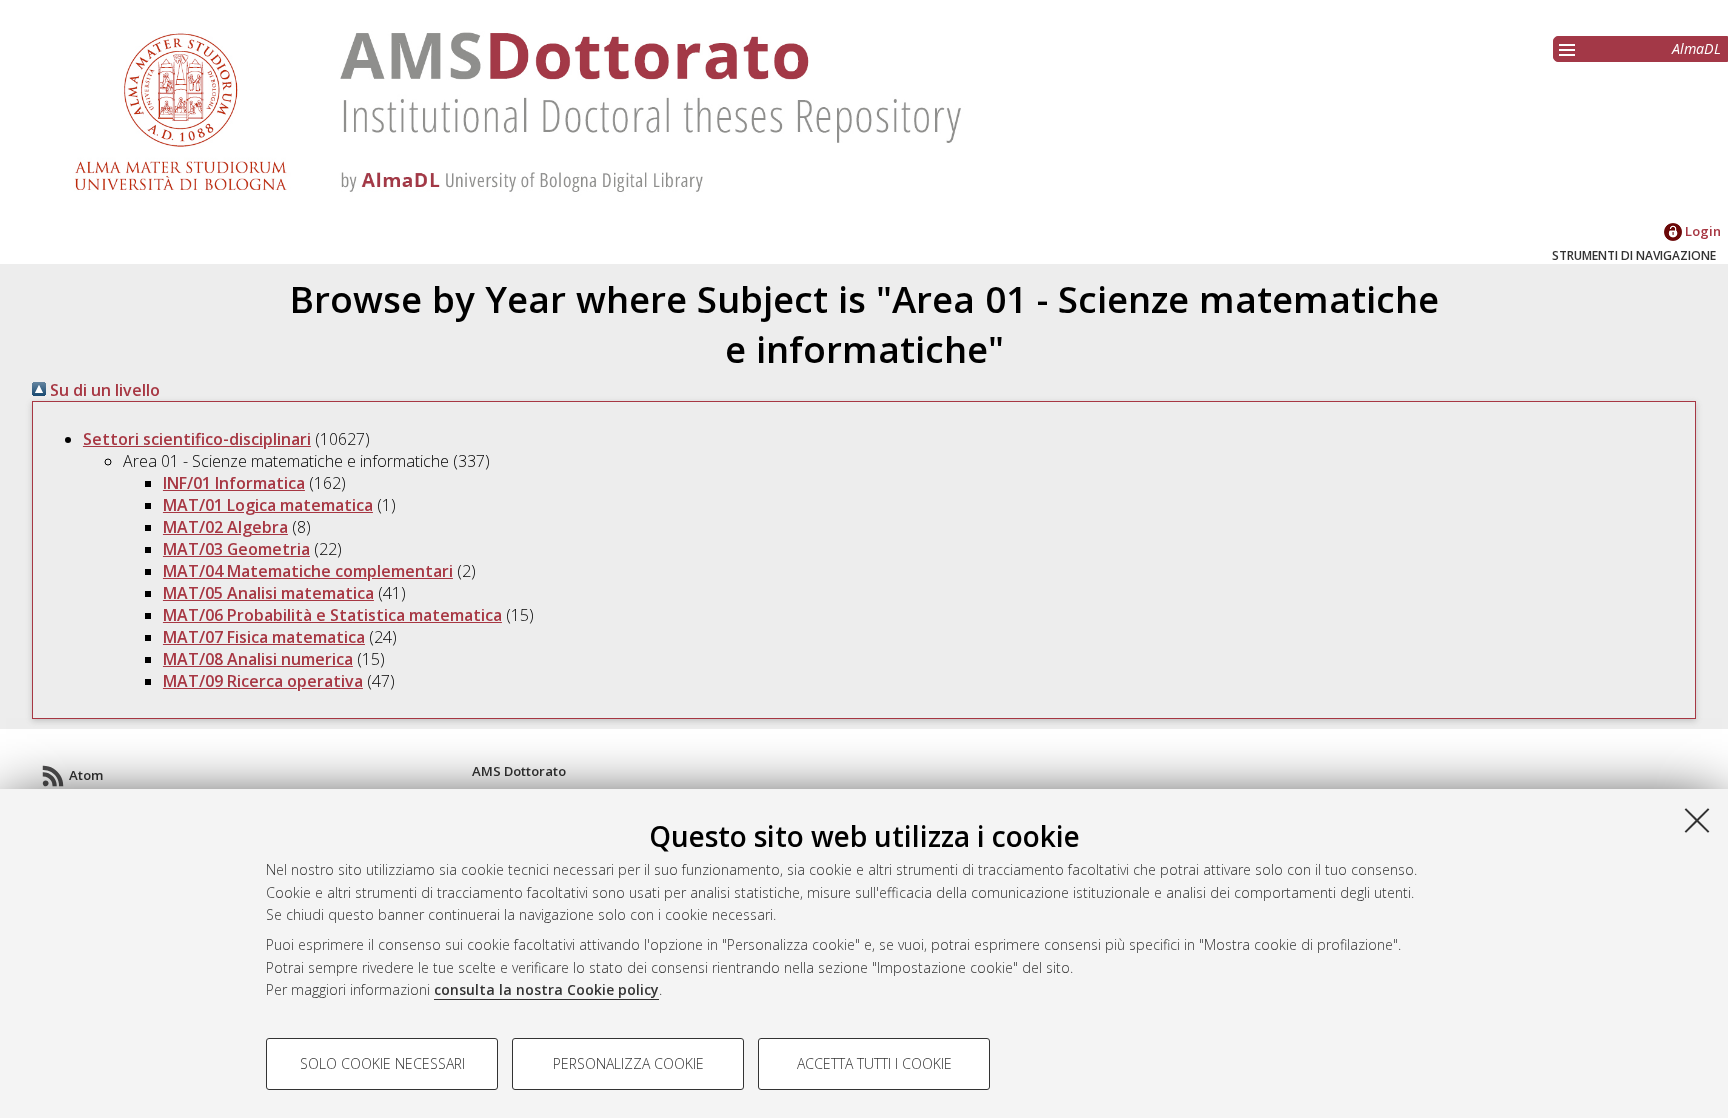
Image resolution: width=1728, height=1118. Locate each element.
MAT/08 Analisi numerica (258, 659)
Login (1701, 231)
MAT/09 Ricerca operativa (263, 681)
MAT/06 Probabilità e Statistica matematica (332, 615)
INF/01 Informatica (234, 483)
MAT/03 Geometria (236, 549)
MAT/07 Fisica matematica (264, 637)
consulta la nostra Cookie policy (546, 989)
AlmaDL (1696, 48)
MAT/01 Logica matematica (268, 505)
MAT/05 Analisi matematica (268, 593)
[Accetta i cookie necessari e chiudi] (1697, 820)
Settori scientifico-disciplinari (197, 439)
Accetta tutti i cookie (874, 1063)
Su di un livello (103, 390)
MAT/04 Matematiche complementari (308, 571)
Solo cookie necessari (382, 1063)
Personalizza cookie (628, 1063)
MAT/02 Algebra (225, 527)
